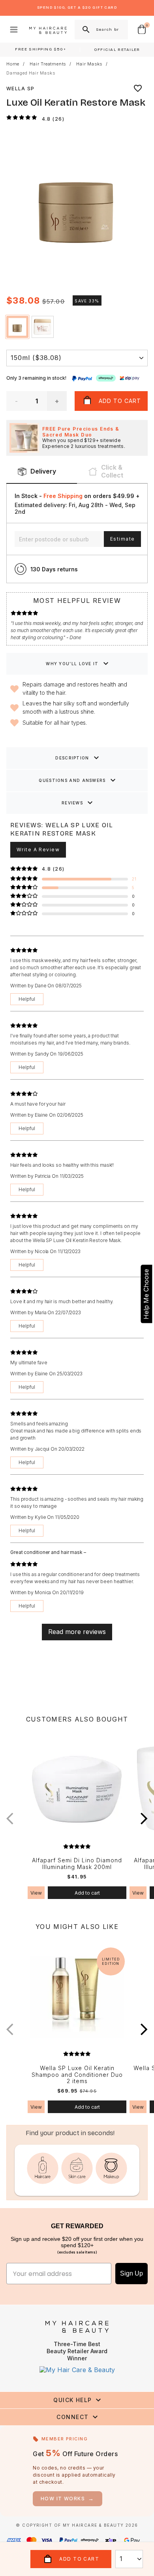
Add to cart (87, 1893)
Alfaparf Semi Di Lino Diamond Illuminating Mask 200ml (77, 1864)
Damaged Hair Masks (31, 73)
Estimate (122, 539)
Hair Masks (89, 64)
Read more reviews (77, 1632)
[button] (138, 208)
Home (13, 64)
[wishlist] (138, 88)
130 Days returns (54, 569)
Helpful (27, 999)
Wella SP (20, 89)
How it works (68, 2499)
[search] (85, 30)
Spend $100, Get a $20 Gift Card (77, 7)
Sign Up (131, 2273)
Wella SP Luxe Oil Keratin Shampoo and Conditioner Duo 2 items (77, 2075)
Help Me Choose (146, 1294)
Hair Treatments (48, 64)
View (36, 1893)
